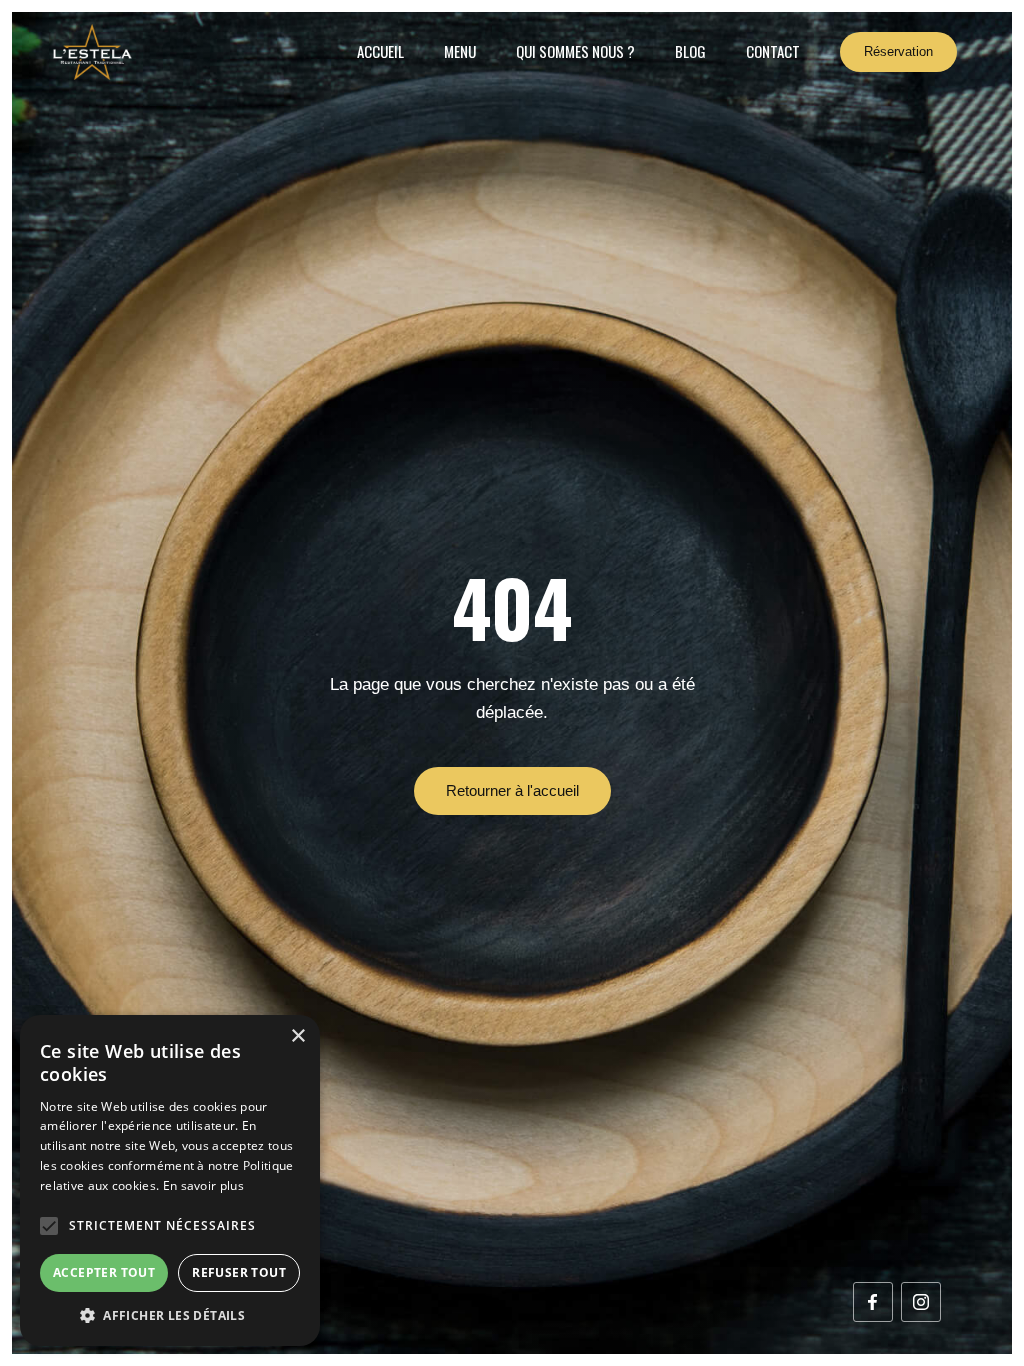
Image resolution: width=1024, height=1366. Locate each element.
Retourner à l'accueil (512, 790)
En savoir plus (203, 1185)
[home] (92, 52)
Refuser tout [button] (239, 1272)
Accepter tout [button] (104, 1272)
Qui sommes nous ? (575, 51)
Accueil (380, 51)
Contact (773, 51)
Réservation (898, 51)
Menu (460, 51)
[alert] (170, 1180)
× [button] (297, 1036)
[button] (49, 1226)
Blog (690, 51)
